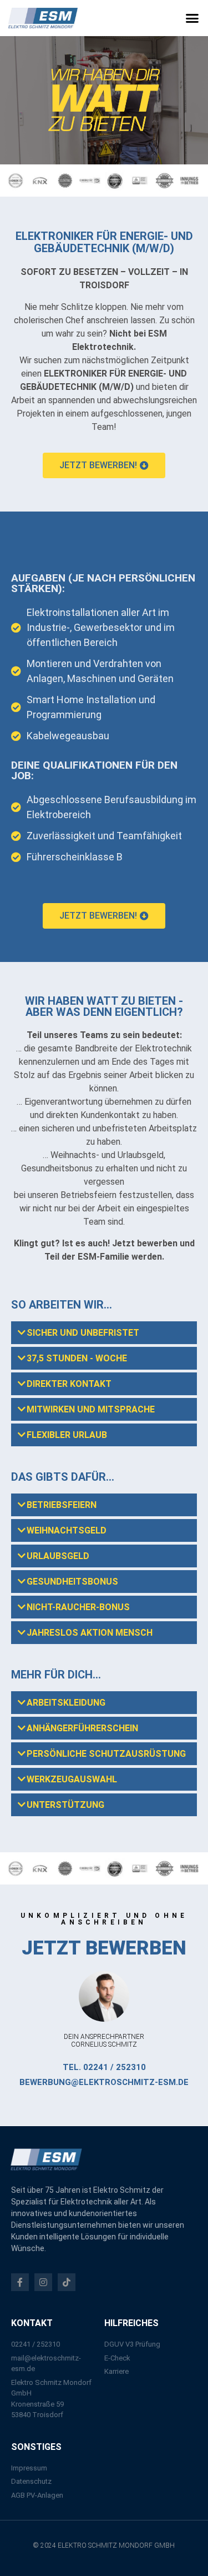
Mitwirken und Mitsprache (91, 1409)
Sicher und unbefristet (83, 1333)
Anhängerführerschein (82, 1728)
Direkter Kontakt (69, 1384)
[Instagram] (43, 2282)
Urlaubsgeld (58, 1556)
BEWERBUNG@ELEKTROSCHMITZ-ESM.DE (104, 2082)
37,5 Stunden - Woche (77, 1358)
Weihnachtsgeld (67, 1530)
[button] (192, 18)
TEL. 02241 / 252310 (104, 2067)
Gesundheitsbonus (72, 1582)
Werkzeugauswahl (72, 1779)
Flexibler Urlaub (67, 1435)
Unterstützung (65, 1805)
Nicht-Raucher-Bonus (78, 1607)
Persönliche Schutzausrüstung (106, 1754)
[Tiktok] (67, 2282)
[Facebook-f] (20, 2282)
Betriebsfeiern (62, 1505)
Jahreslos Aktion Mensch (90, 1633)
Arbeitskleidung (66, 1703)
